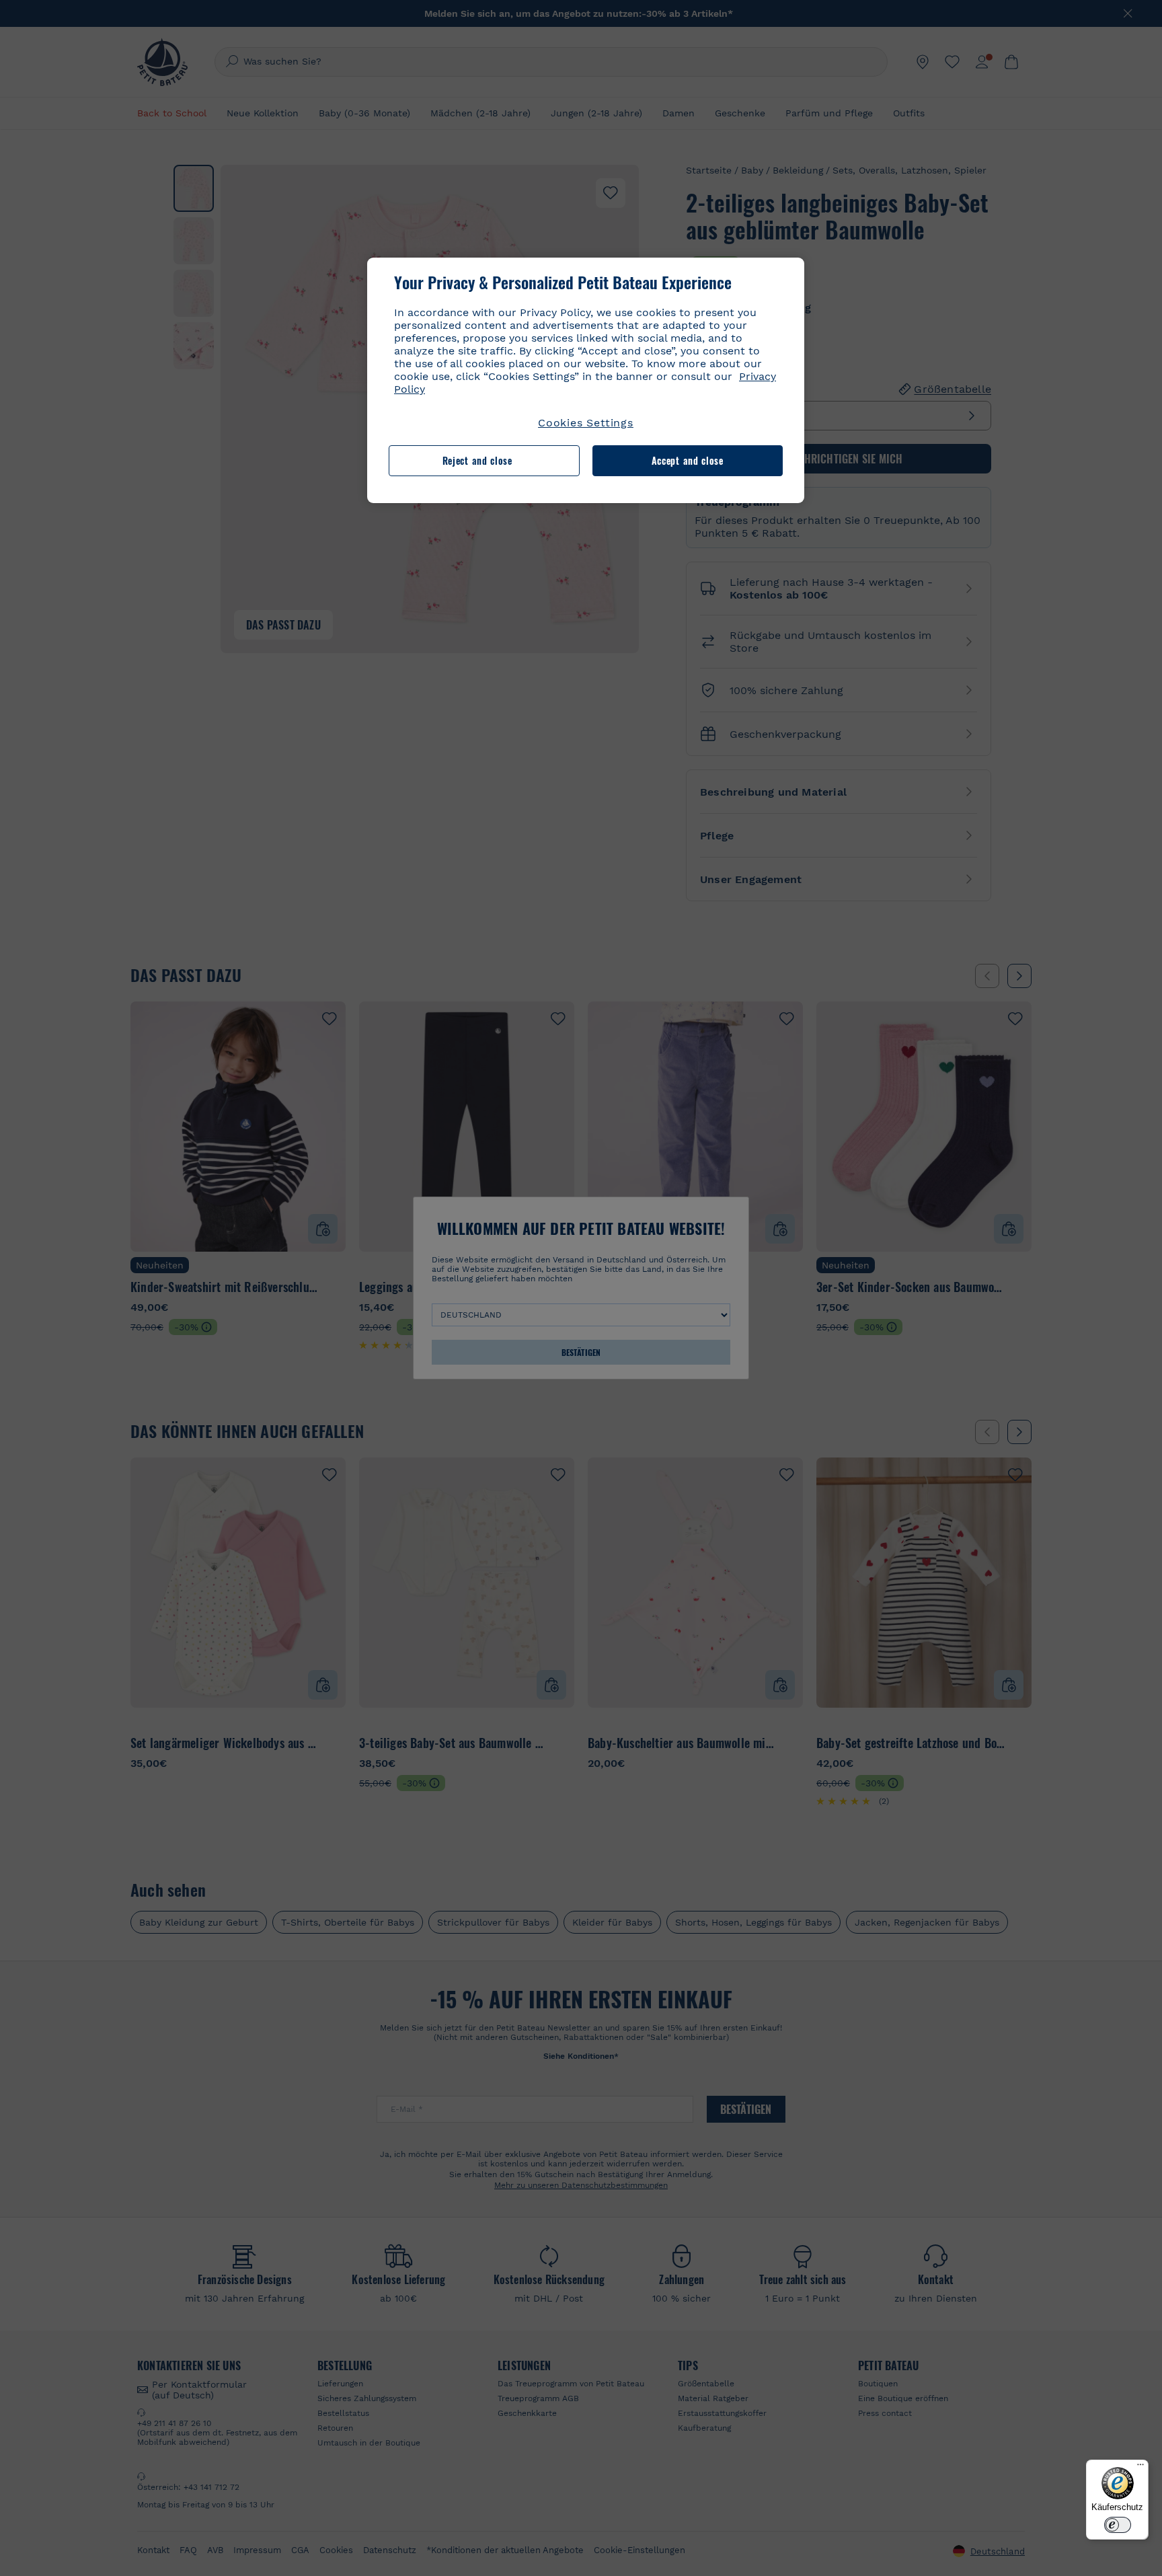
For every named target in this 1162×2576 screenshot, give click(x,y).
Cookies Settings (586, 423)
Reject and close (477, 460)
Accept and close (688, 460)
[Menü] (1140, 2468)
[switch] (1118, 2525)
